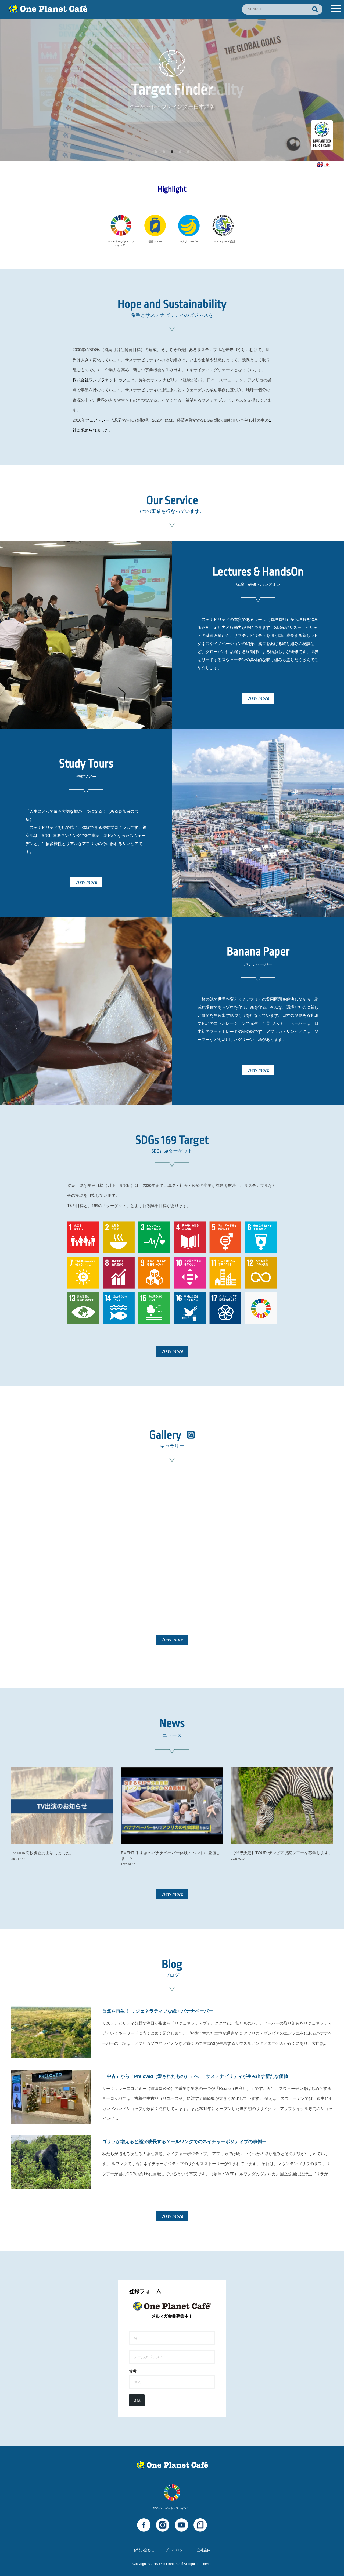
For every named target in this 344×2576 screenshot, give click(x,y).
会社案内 (204, 2550)
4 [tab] (180, 152)
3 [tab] (172, 152)
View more (258, 698)
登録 (137, 2400)
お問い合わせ (144, 2550)
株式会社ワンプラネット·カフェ (101, 380)
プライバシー (175, 2550)
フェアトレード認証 (103, 420)
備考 (133, 2371)
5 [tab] (188, 152)
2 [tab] (164, 152)
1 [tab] (156, 152)
